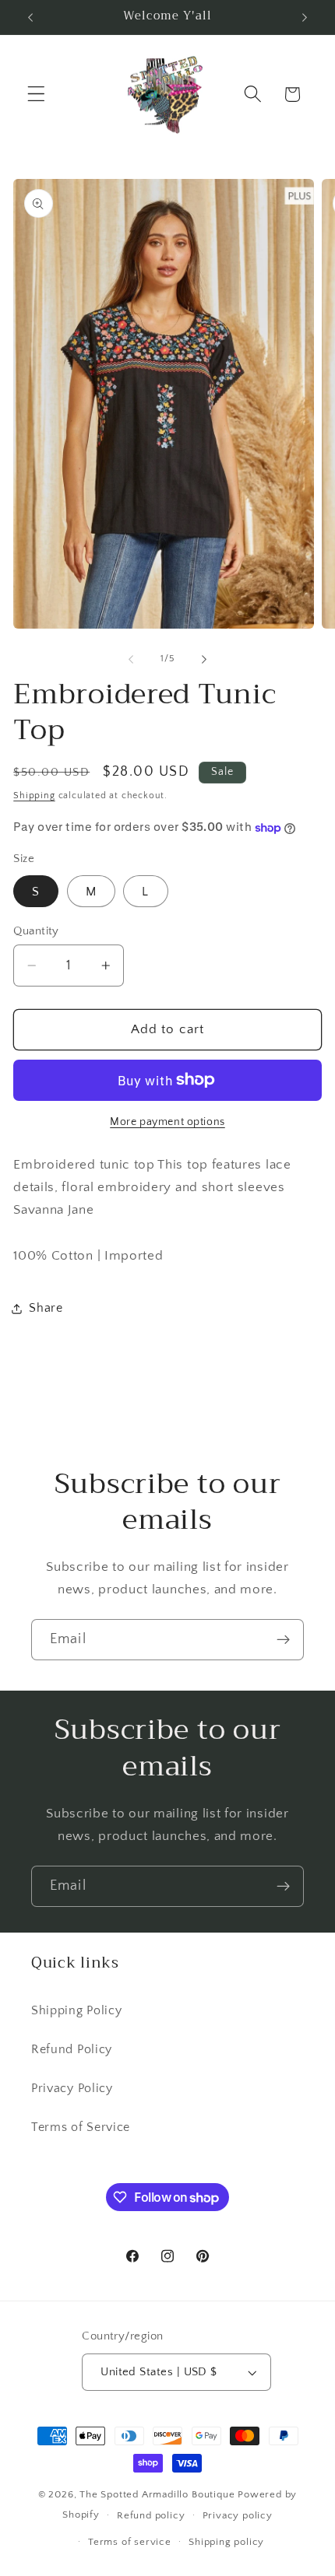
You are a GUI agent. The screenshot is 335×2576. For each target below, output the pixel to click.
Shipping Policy (76, 2010)
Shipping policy (226, 2542)
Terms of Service (81, 2127)
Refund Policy (72, 2049)
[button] (36, 95)
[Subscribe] (283, 1640)
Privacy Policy (72, 2088)
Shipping (34, 796)
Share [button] (46, 1308)
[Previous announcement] (30, 17)
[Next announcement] (305, 17)
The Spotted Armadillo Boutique (157, 2494)
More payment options (167, 1122)
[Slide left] (131, 659)
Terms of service (130, 2542)
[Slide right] (204, 659)
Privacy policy (238, 2515)
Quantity (36, 931)
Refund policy (151, 2515)
